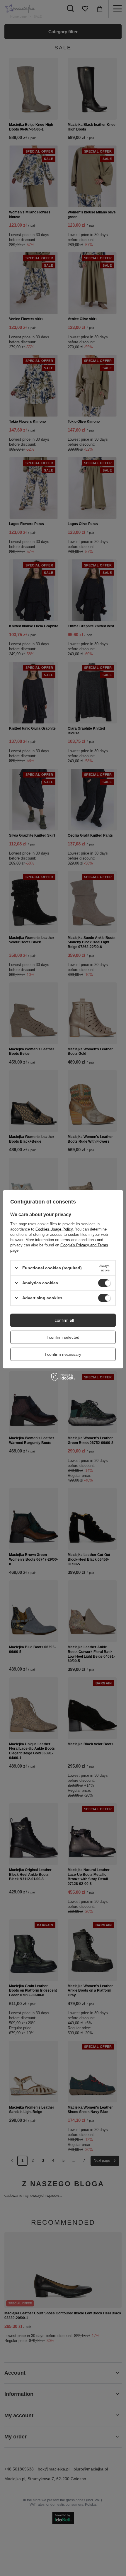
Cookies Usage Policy (54, 1229)
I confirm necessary (63, 1354)
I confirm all (63, 1320)
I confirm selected (63, 1337)
